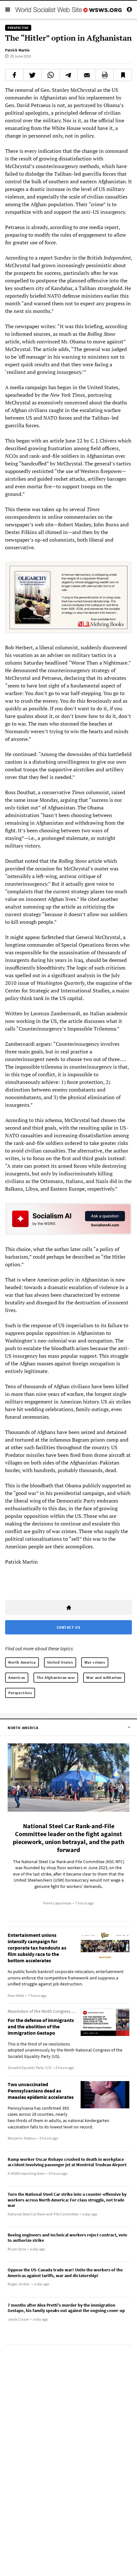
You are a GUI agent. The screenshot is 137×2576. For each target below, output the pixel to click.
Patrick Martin (17, 50)
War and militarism (104, 1677)
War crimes (95, 1662)
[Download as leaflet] (105, 75)
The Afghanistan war (56, 1677)
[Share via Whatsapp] (51, 75)
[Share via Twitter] (32, 75)
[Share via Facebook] (14, 75)
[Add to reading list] (123, 75)
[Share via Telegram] (69, 75)
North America (22, 1662)
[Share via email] (87, 75)
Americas (17, 1677)
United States (60, 1662)
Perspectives (20, 1693)
